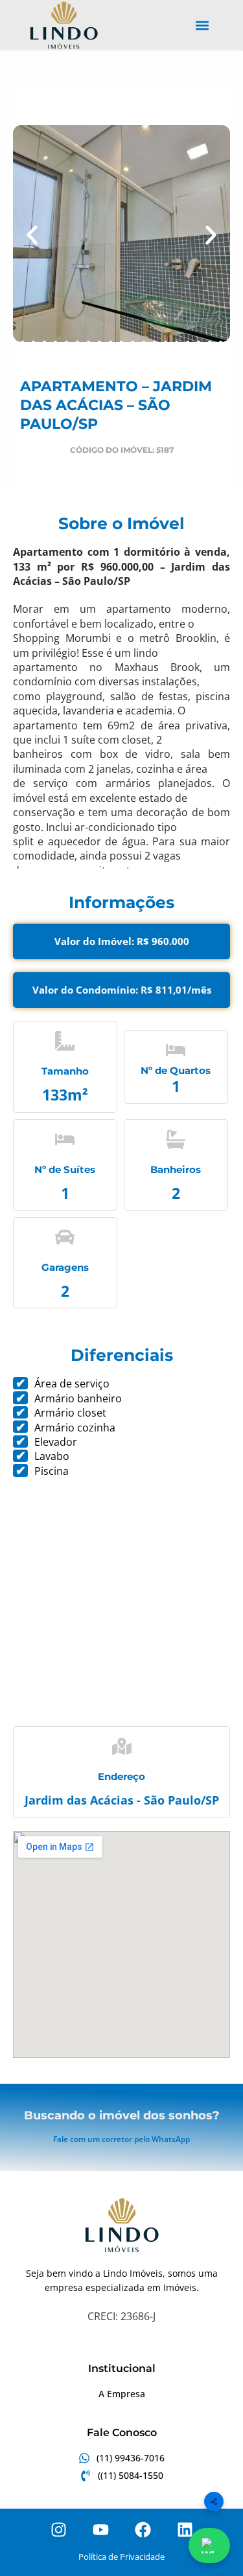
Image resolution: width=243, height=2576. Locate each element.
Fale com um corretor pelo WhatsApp (121, 2139)
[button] (202, 26)
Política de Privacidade (121, 2557)
